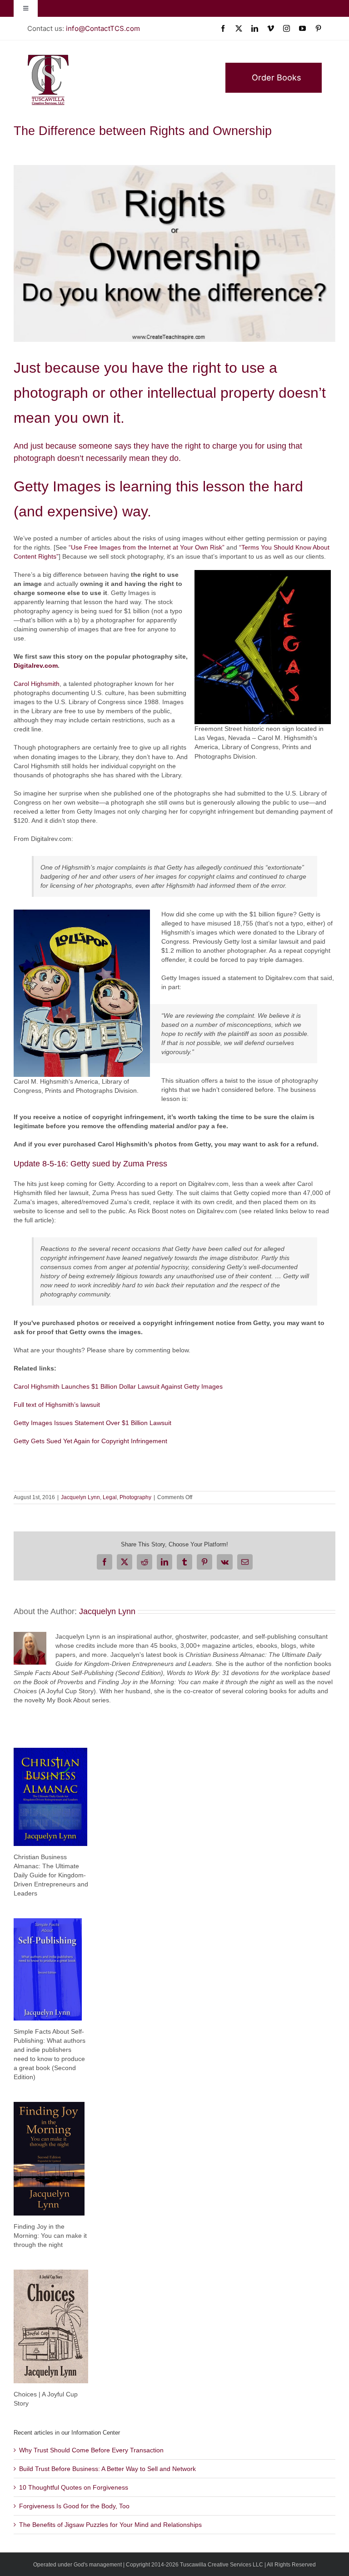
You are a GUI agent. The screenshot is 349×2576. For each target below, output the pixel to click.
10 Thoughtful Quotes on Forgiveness (74, 2487)
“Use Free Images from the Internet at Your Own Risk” (147, 547)
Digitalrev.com (36, 665)
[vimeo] (271, 28)
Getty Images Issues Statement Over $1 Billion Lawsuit (92, 1423)
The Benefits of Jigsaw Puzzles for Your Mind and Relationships (110, 2525)
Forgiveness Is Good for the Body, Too (74, 2506)
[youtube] (302, 28)
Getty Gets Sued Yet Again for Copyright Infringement (90, 1441)
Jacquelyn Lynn (80, 1497)
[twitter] (239, 28)
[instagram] (287, 28)
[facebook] (223, 28)
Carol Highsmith (37, 684)
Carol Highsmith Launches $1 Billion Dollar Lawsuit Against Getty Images (118, 1386)
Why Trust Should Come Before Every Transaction (91, 2450)
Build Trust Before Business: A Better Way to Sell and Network (107, 2469)
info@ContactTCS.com (103, 28)
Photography (135, 1497)
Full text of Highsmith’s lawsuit (57, 1405)
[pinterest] (318, 28)
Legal (110, 1497)
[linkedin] (255, 28)
